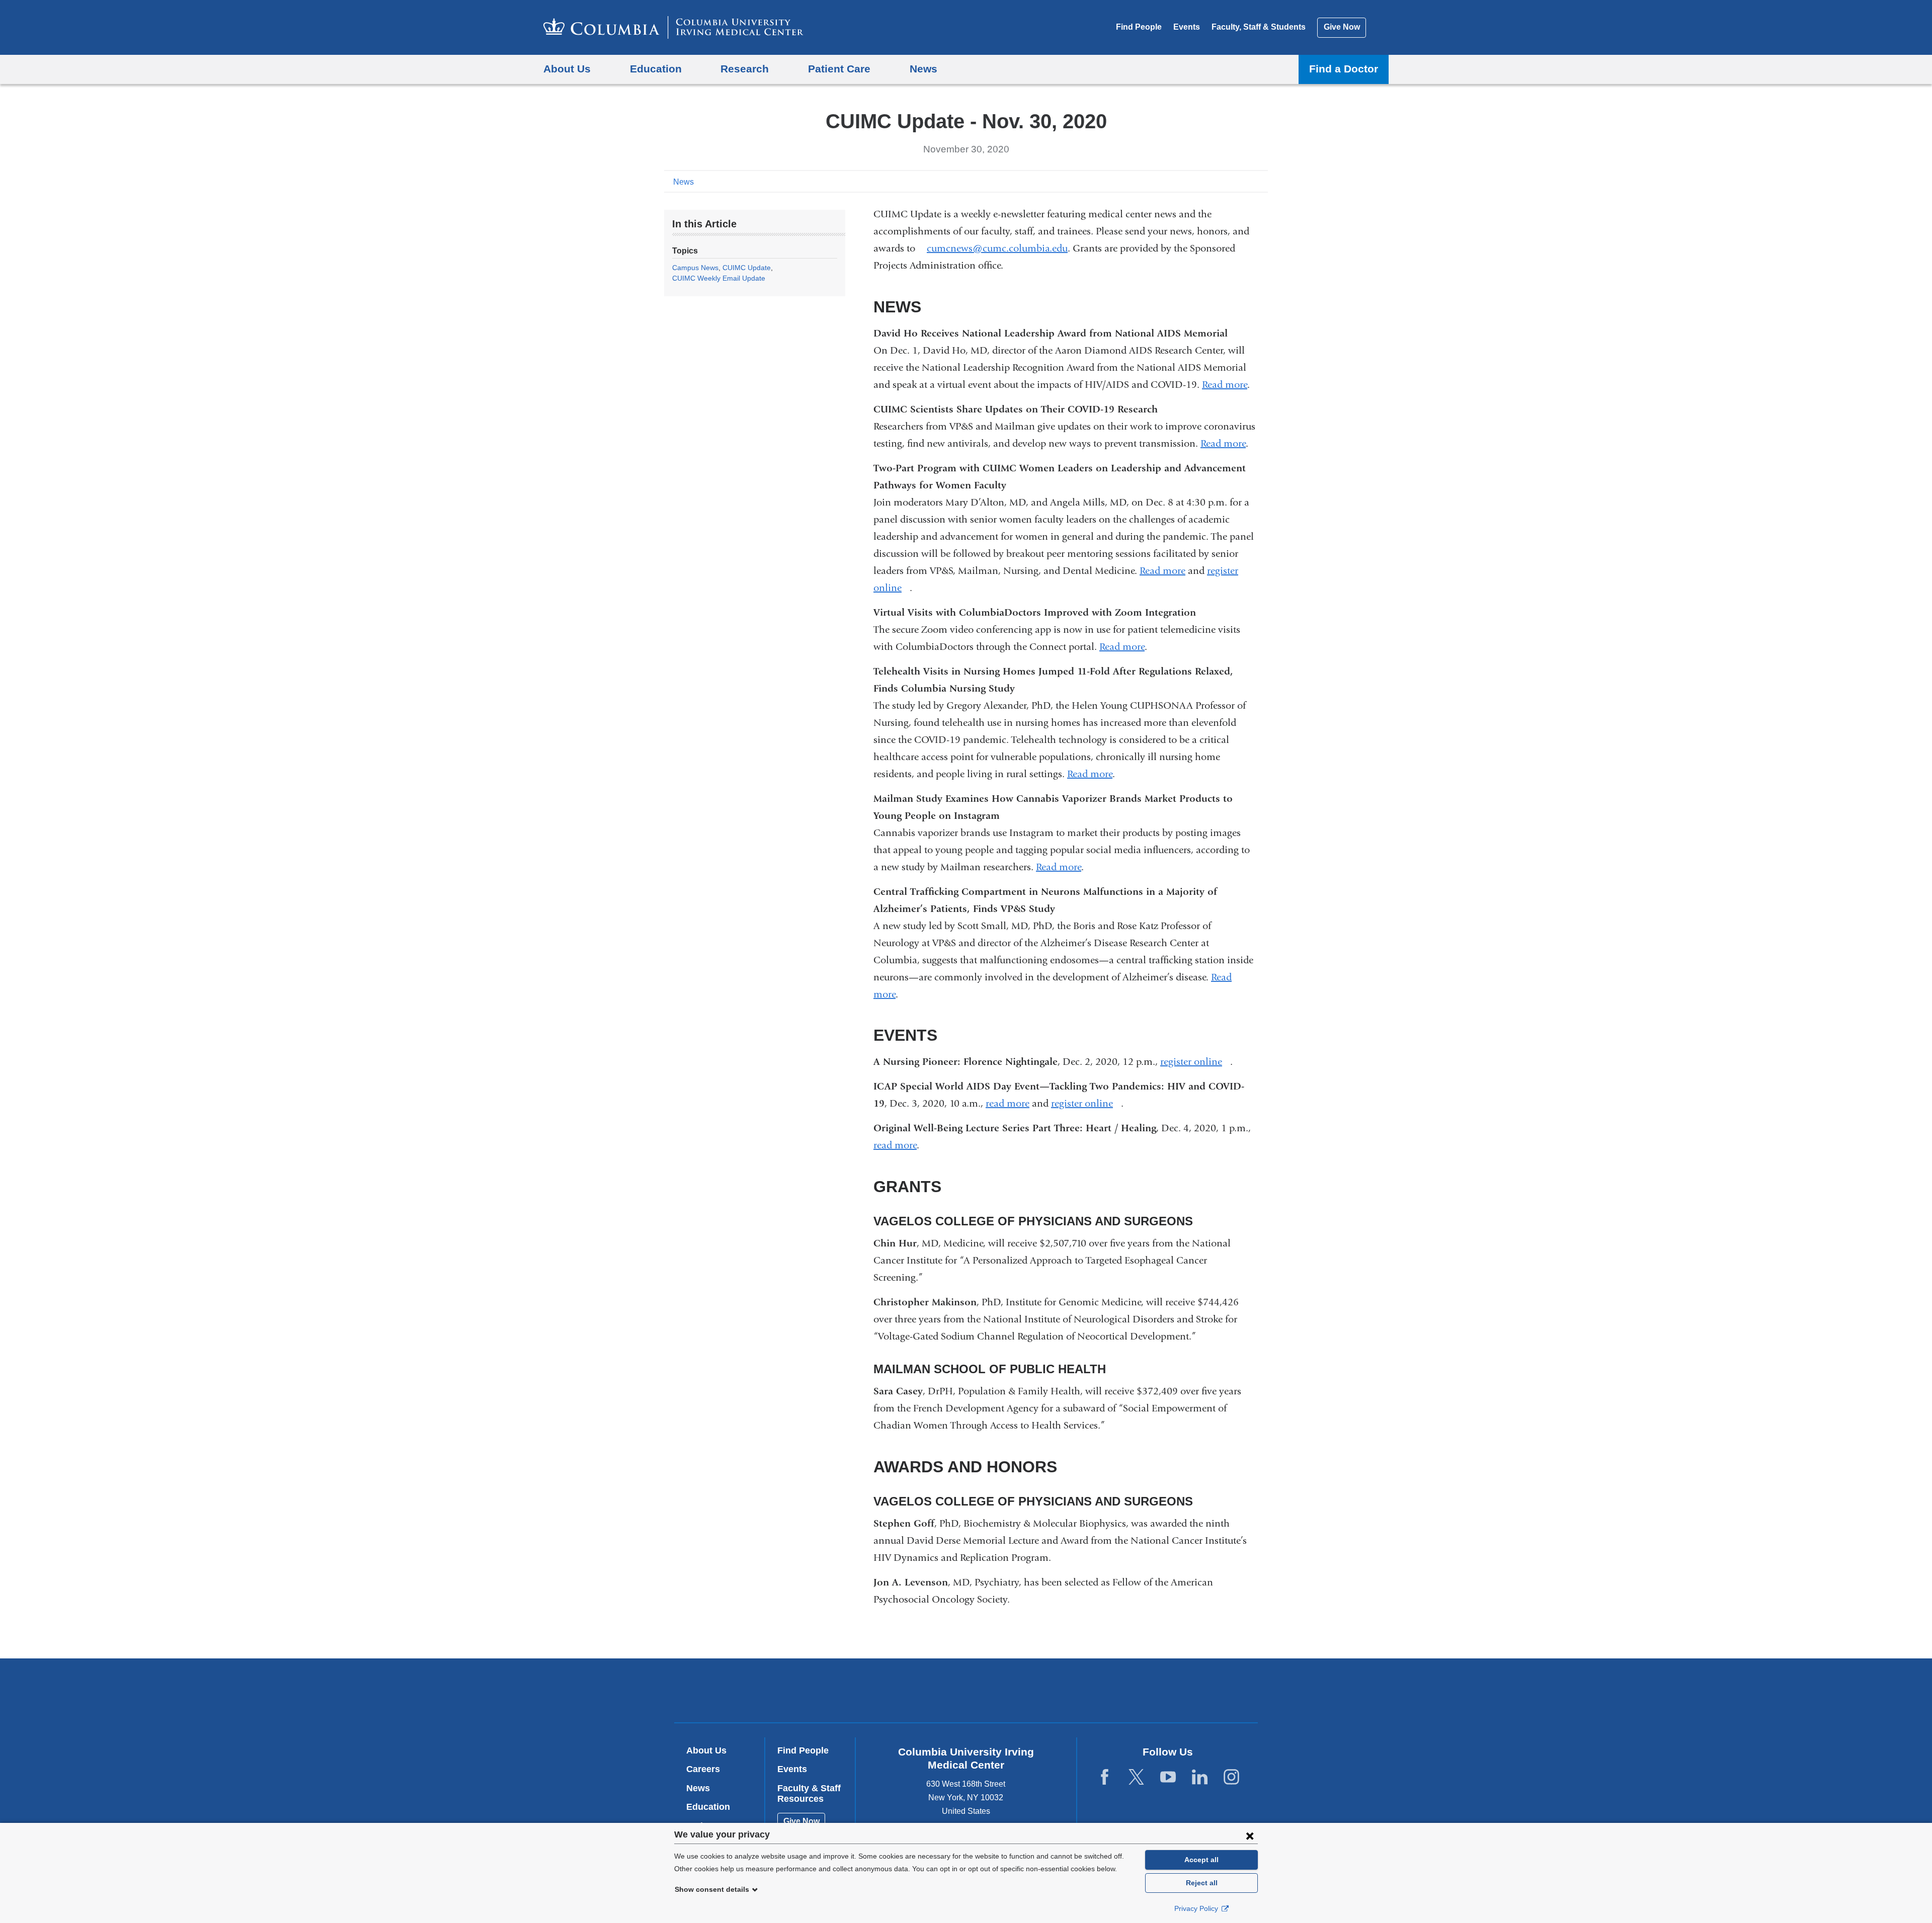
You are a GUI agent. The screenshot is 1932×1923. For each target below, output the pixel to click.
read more (1008, 1103)
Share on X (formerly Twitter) (1229, 181)
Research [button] (745, 69)
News (683, 182)
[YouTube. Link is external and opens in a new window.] (1168, 1777)
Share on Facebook (1213, 181)
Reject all (1202, 1883)
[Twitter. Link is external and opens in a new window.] (1136, 1777)
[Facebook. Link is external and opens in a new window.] (1105, 1777)
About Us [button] (567, 69)
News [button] (923, 69)
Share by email (1261, 181)
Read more (1225, 385)
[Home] (673, 27)
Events (1187, 27)
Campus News (695, 268)
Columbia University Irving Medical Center (902, 1690)
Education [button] (656, 69)
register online (1195, 1062)
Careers (703, 1769)
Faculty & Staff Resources (809, 1794)
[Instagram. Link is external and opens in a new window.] (1231, 1777)
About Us (706, 1750)
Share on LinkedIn (1245, 181)
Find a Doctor (1344, 69)
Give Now (1342, 27)
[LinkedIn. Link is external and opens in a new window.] (1200, 1777)
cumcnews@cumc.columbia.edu (997, 248)
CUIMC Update (747, 268)
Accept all (1201, 1860)
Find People (1139, 27)
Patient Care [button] (839, 69)
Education (708, 1807)
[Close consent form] (1250, 1835)
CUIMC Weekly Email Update (719, 278)
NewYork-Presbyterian (1039, 1693)
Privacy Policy (1197, 1908)
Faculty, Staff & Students (1259, 27)
